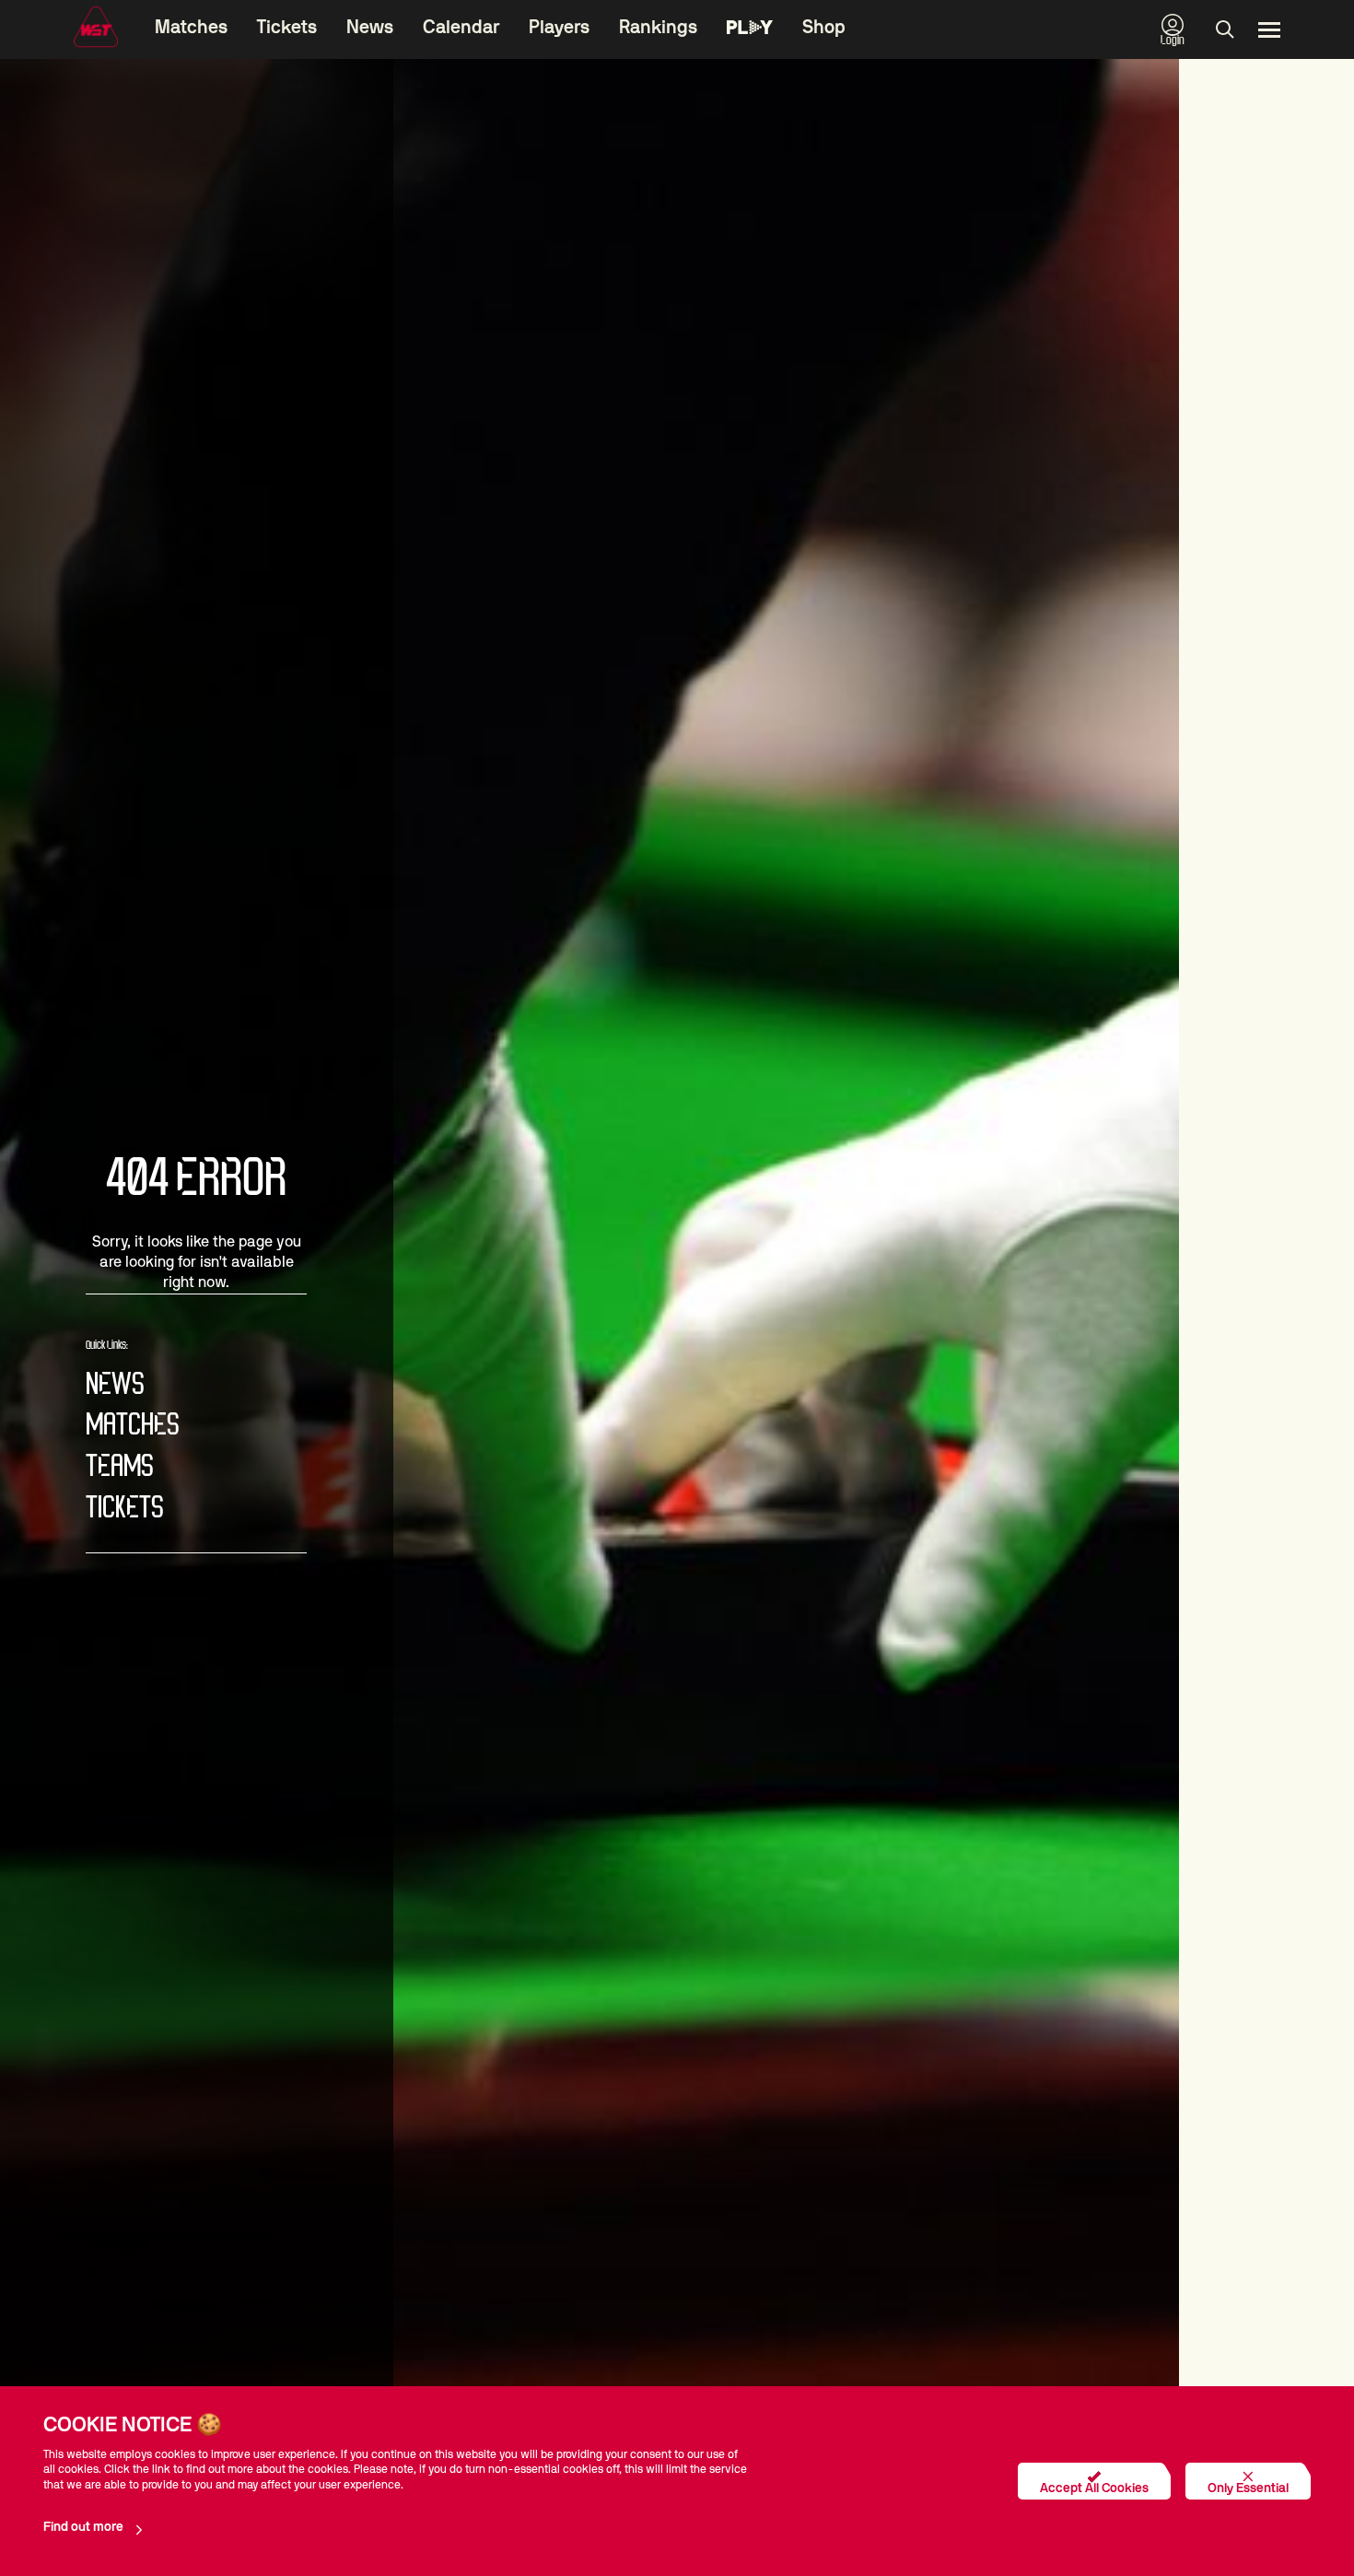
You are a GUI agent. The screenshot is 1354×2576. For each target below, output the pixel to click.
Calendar (461, 28)
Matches (191, 28)
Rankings (658, 28)
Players (559, 28)
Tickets (287, 28)
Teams (120, 1467)
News (370, 28)
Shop (824, 28)
